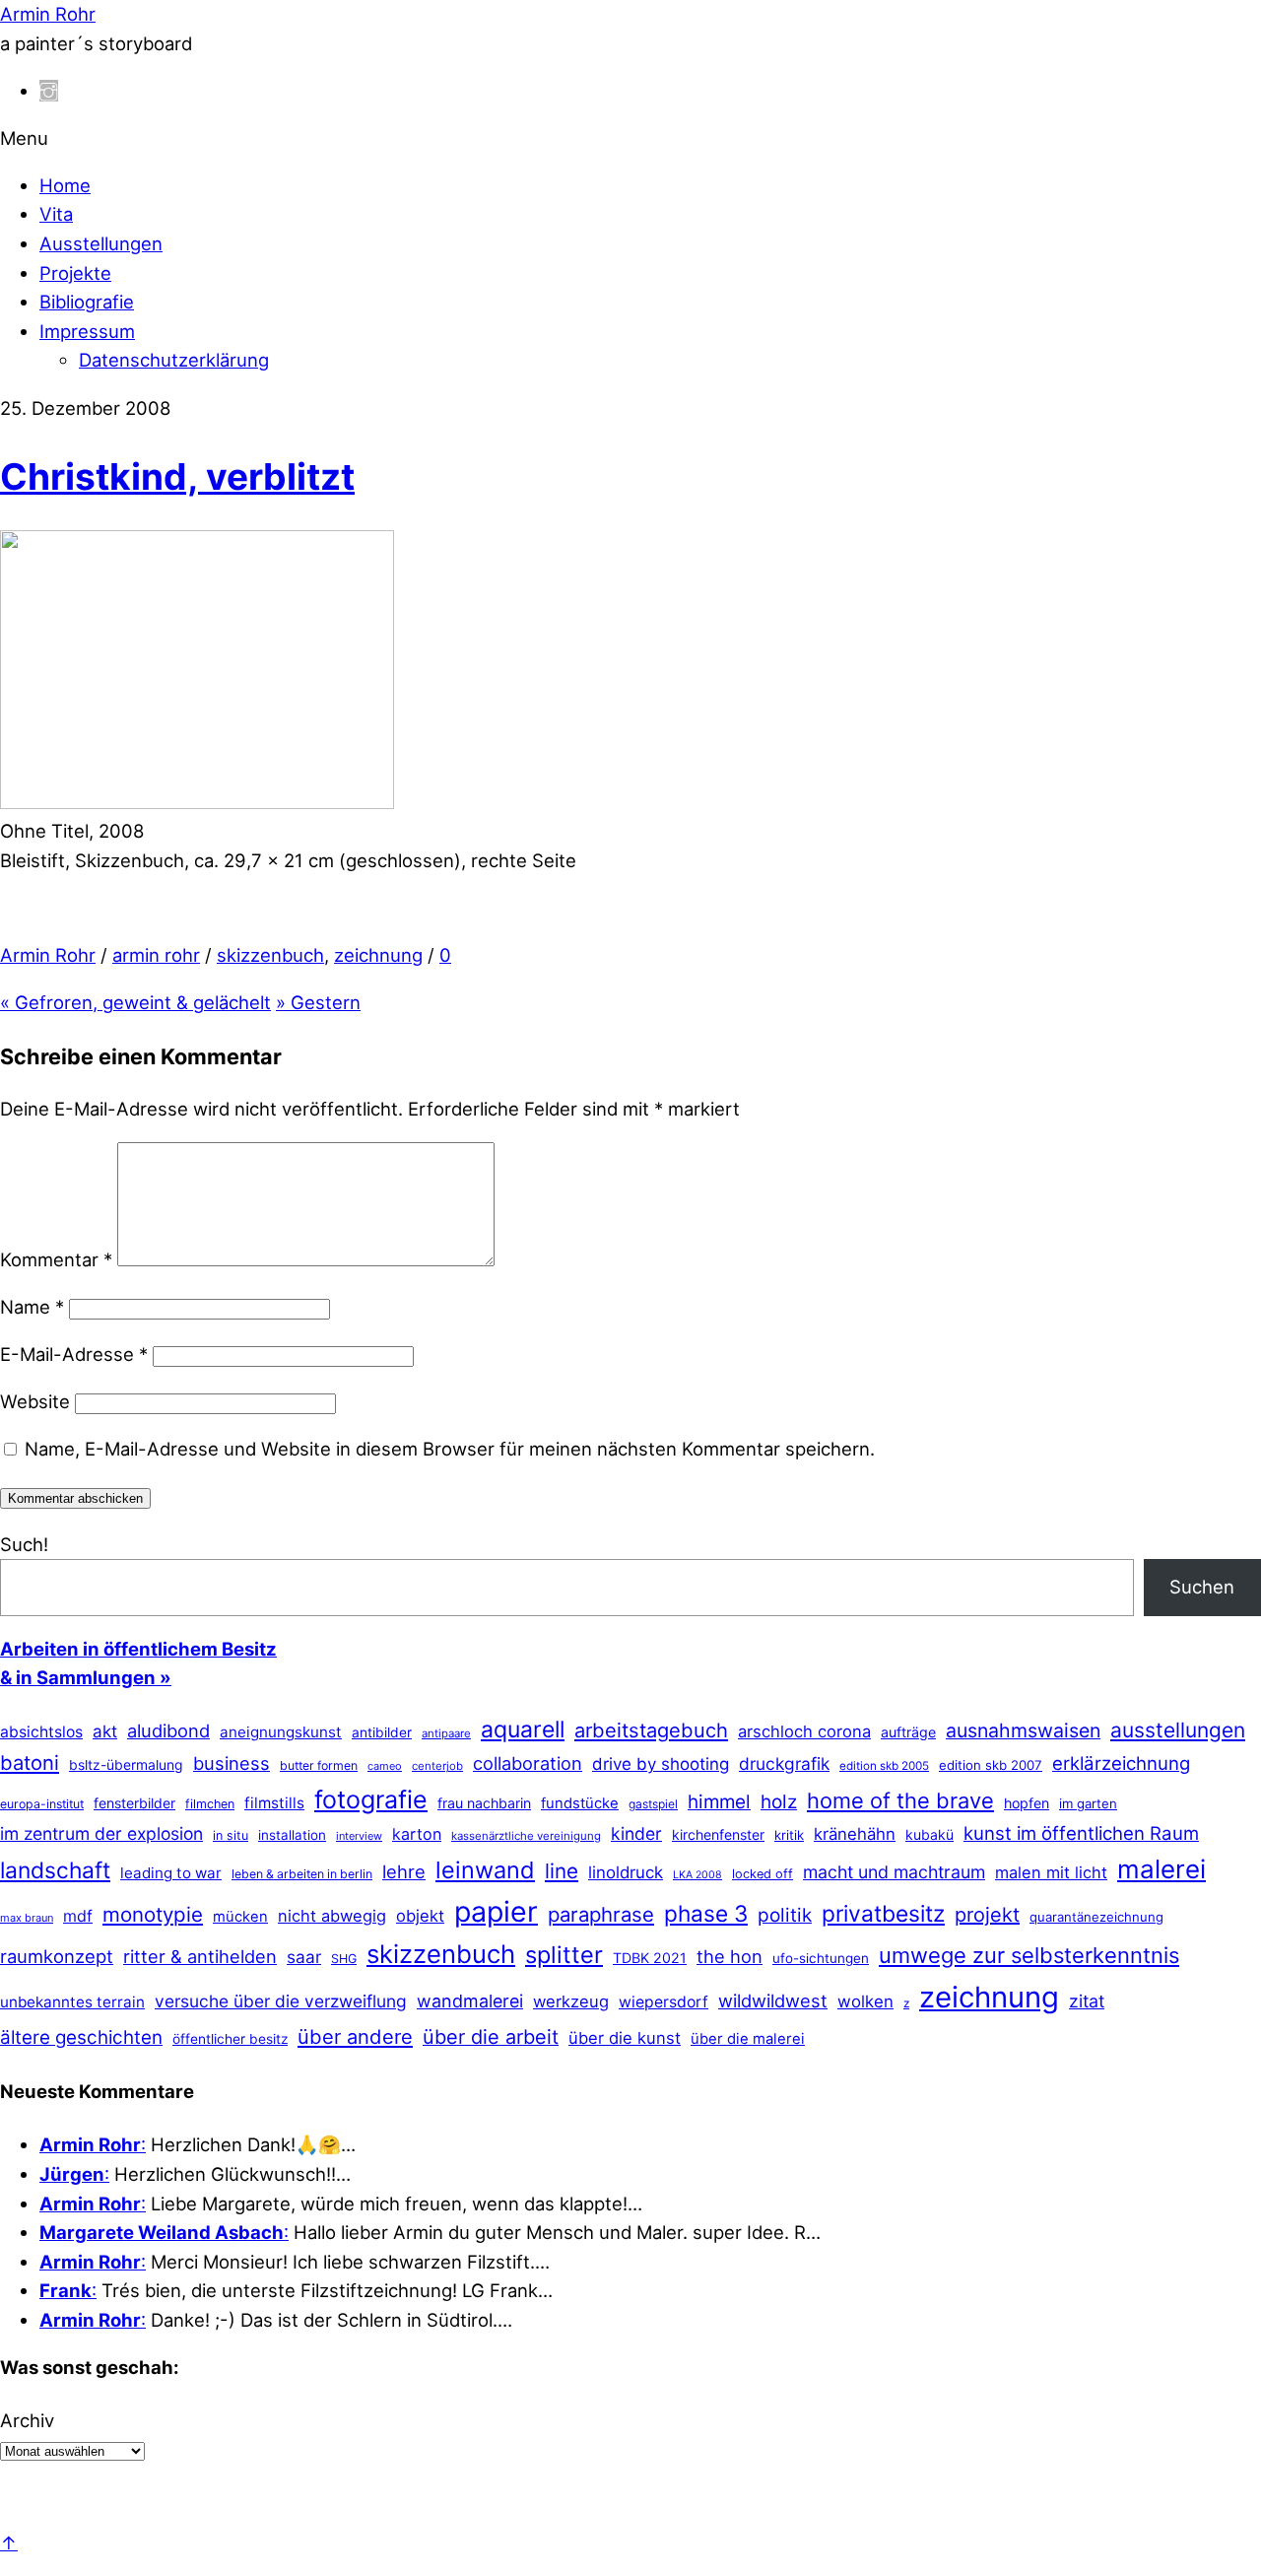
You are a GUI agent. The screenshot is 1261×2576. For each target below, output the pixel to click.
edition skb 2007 (991, 1765)
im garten (1088, 1803)
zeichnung (378, 955)
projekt (987, 1915)
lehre (404, 1871)
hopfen (1027, 1803)
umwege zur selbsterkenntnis (1029, 1955)
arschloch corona (804, 1731)
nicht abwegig (332, 1916)
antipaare (446, 1733)
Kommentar (56, 1259)
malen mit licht (1051, 1872)
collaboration (528, 1763)
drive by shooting (661, 1764)
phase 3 (706, 1913)
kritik (789, 1835)
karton (417, 1834)
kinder (636, 1833)
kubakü (929, 1834)
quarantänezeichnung (1096, 1917)
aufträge (908, 1732)
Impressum (87, 331)
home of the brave (900, 1800)
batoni (30, 1763)
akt (105, 1731)
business (232, 1763)
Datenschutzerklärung (174, 360)
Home (65, 185)
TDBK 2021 (650, 1958)
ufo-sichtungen (821, 1958)
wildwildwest (773, 2000)
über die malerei (748, 2039)
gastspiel (653, 1804)
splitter (564, 1955)
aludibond (168, 1730)
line (562, 1871)
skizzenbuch (270, 955)
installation (292, 1835)
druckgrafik (784, 1763)
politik (785, 1915)
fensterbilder (134, 1803)
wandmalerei (470, 2001)
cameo (385, 1766)
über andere (355, 2036)
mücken (240, 1917)
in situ (231, 1835)
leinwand (485, 1870)
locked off (763, 1874)
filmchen (210, 1804)
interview (359, 1836)
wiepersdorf (664, 2002)
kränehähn (855, 1834)
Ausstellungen (101, 243)
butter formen (319, 1765)
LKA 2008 (697, 1875)
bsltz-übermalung (126, 1764)
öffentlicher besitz (230, 2039)
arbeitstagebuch (651, 1730)
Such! (24, 1544)
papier (496, 1911)
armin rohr (156, 955)
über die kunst (625, 2038)
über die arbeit (491, 2037)
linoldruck (626, 1872)
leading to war (171, 1873)
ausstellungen (1178, 1730)
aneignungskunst (281, 1732)
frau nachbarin (484, 1803)
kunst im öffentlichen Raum (1081, 1833)
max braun (27, 1918)
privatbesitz (883, 1913)
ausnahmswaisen (1023, 1730)
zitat (1087, 2001)
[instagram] (49, 91)
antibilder (382, 1732)
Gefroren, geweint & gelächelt (135, 1002)
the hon (730, 1956)
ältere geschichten (81, 2037)
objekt (420, 1916)
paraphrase (601, 1914)
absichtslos (41, 1732)
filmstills (274, 1803)
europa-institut (42, 1804)
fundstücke (580, 1803)
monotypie (153, 1914)
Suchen (1202, 1587)
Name (32, 1307)
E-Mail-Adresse (74, 1354)
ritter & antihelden (200, 1956)
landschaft (55, 1870)
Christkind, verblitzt (177, 476)
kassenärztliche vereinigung (526, 1836)
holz (779, 1802)
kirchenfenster (718, 1834)
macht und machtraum (894, 1872)
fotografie (371, 1799)
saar (304, 1957)
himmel (719, 1802)
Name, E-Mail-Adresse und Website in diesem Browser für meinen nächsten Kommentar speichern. (450, 1449)
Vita (56, 214)
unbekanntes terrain (72, 2002)
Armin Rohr (48, 955)
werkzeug (571, 2001)
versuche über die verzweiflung (281, 2001)
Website (35, 1401)
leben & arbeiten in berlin (302, 1874)
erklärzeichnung (1121, 1763)
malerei (1161, 1869)
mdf (78, 1916)
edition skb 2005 (884, 1766)
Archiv (27, 2420)
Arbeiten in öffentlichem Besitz (138, 1649)
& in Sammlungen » (86, 1677)
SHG (344, 1959)
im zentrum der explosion (101, 1833)
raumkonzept (57, 1956)
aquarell (523, 1729)
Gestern (318, 1002)
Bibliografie (87, 302)
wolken (865, 2001)
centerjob (437, 1766)
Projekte (75, 273)
